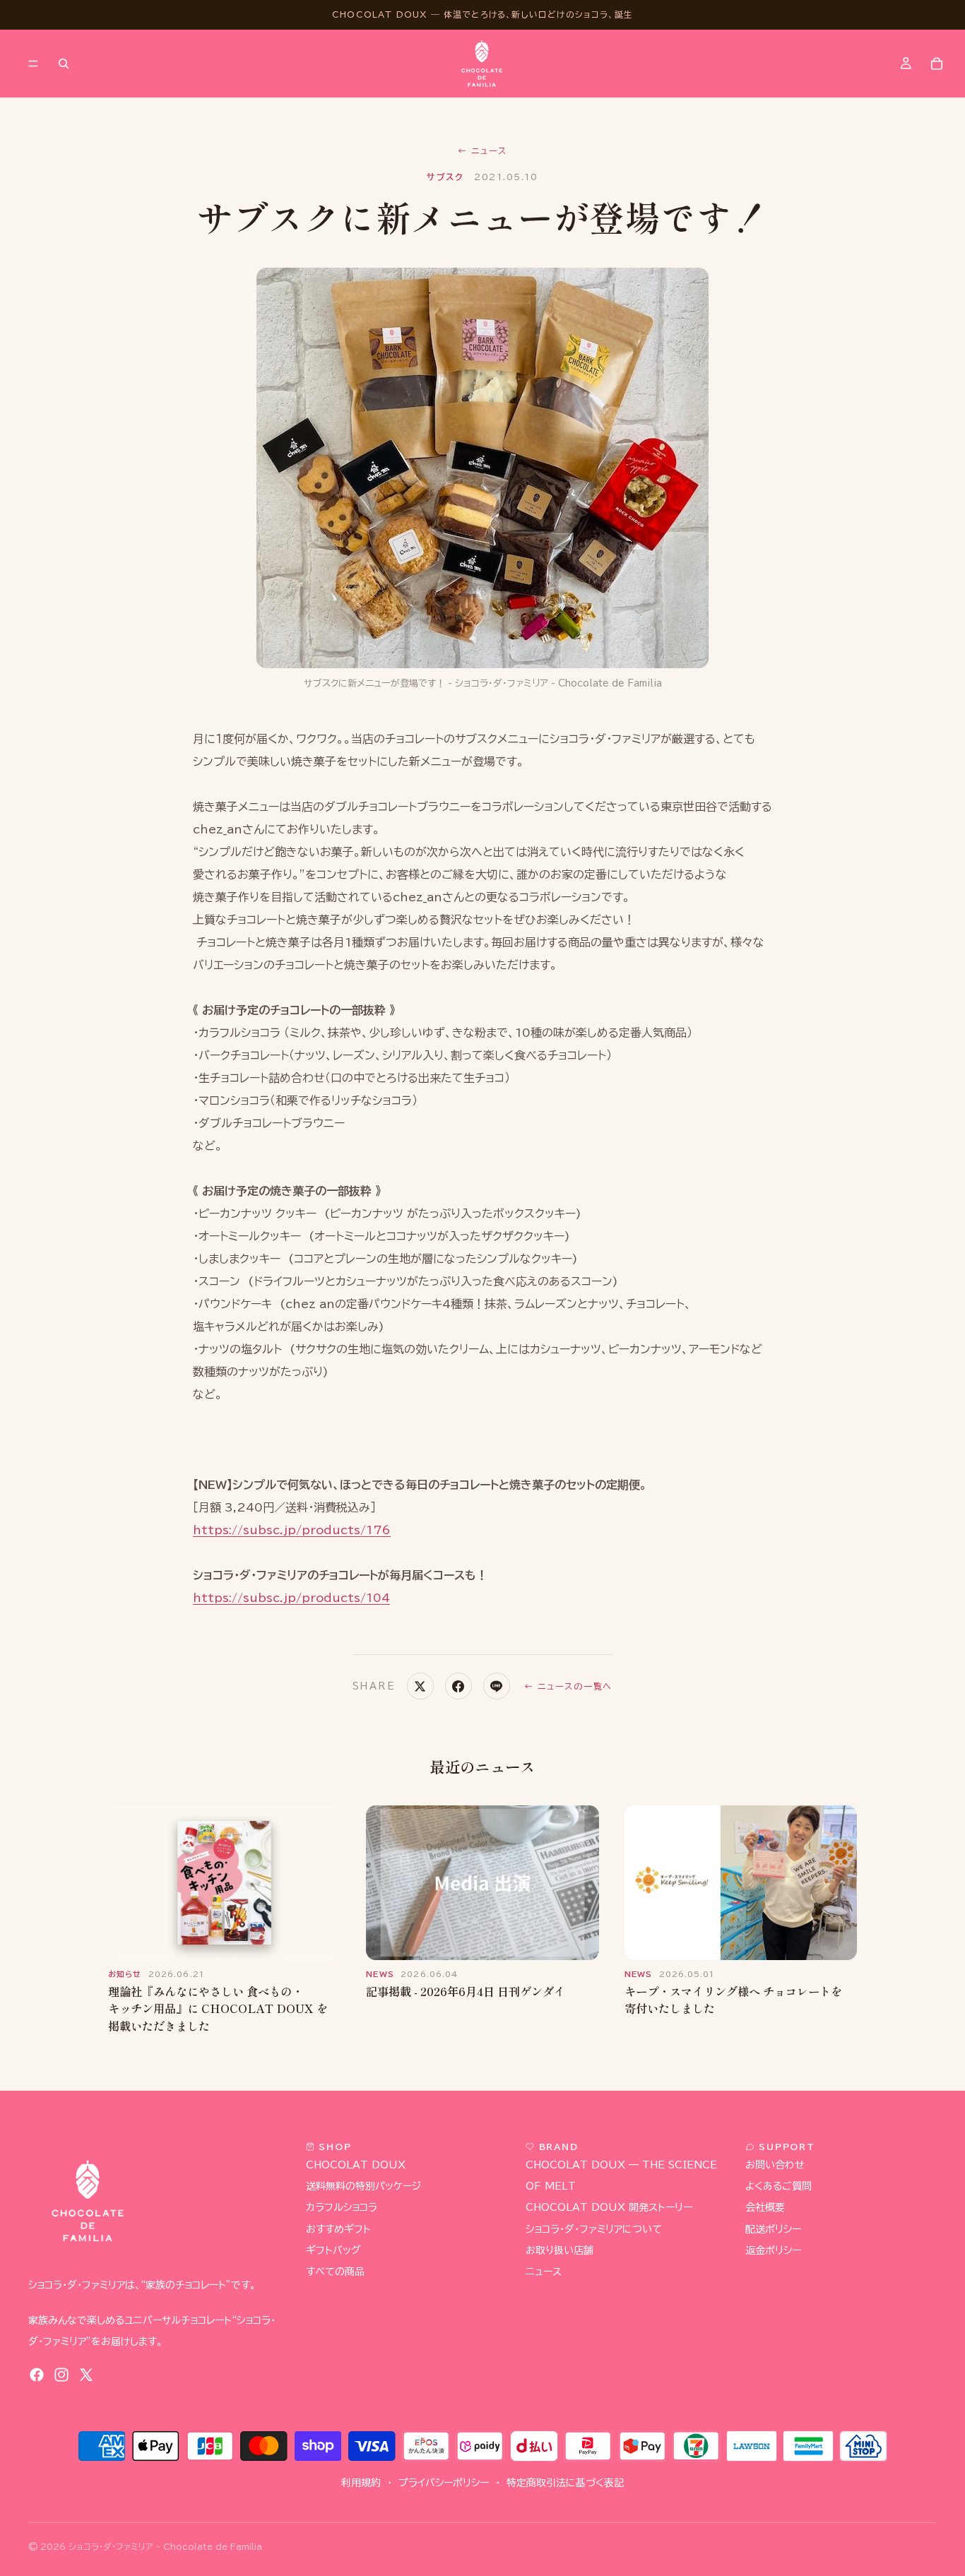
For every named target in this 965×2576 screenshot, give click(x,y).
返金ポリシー (773, 2250)
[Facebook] (37, 2375)
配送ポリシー (773, 2229)
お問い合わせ (775, 2166)
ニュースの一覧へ (568, 1686)
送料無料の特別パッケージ (363, 2187)
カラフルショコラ (342, 2208)
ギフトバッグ (333, 2250)
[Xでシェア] (420, 1686)
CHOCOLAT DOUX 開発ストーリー (609, 2208)
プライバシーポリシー (444, 2483)
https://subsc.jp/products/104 (291, 1598)
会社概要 (765, 2208)
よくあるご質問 (778, 2187)
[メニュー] (33, 64)
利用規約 (361, 2483)
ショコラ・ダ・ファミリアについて (594, 2229)
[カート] (937, 64)
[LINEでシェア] (497, 1686)
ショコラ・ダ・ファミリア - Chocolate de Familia (165, 2546)
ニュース (482, 150)
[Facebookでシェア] (458, 1686)
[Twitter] (86, 2375)
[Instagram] (61, 2375)
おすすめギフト (338, 2229)
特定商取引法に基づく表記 (565, 2483)
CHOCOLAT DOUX (356, 2166)
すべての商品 (335, 2272)
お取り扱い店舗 (560, 2250)
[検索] (64, 64)
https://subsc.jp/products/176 (292, 1530)
